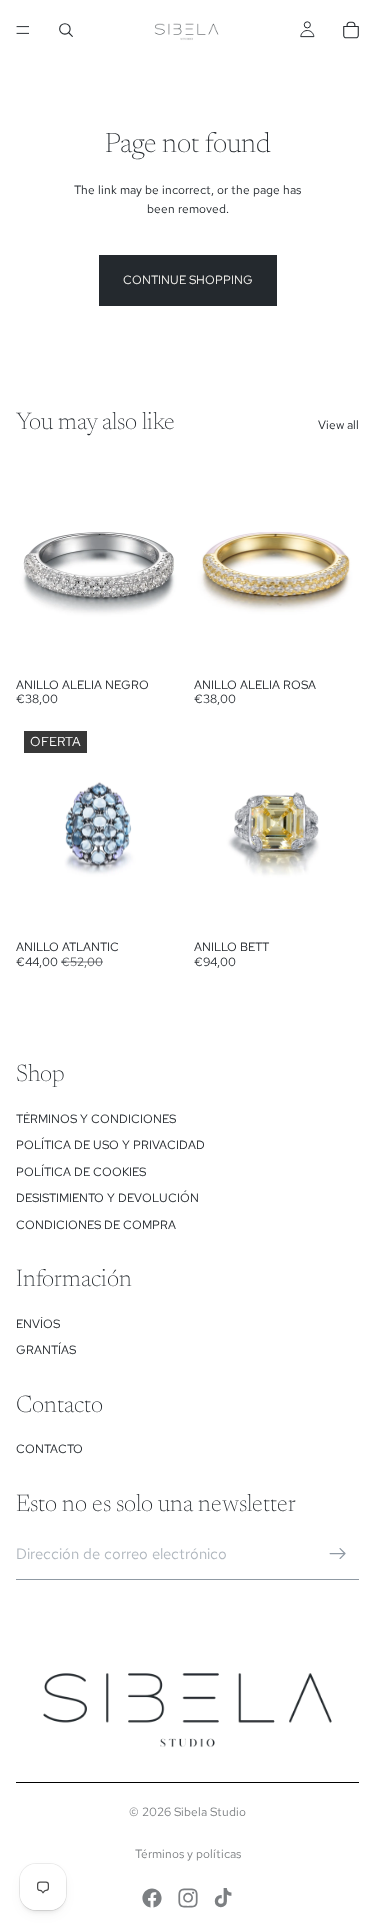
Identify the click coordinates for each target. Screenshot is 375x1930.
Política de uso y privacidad (110, 1145)
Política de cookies (81, 1172)
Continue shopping (188, 280)
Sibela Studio (210, 1812)
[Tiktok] (223, 1898)
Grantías (46, 1350)
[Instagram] (188, 1898)
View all (338, 425)
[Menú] (23, 30)
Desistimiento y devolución (107, 1198)
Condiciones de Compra (96, 1225)
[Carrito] (351, 30)
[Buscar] (66, 30)
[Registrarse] (338, 1554)
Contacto (49, 1449)
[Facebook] (152, 1898)
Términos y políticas (188, 1854)
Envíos (38, 1324)
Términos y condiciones (96, 1119)
